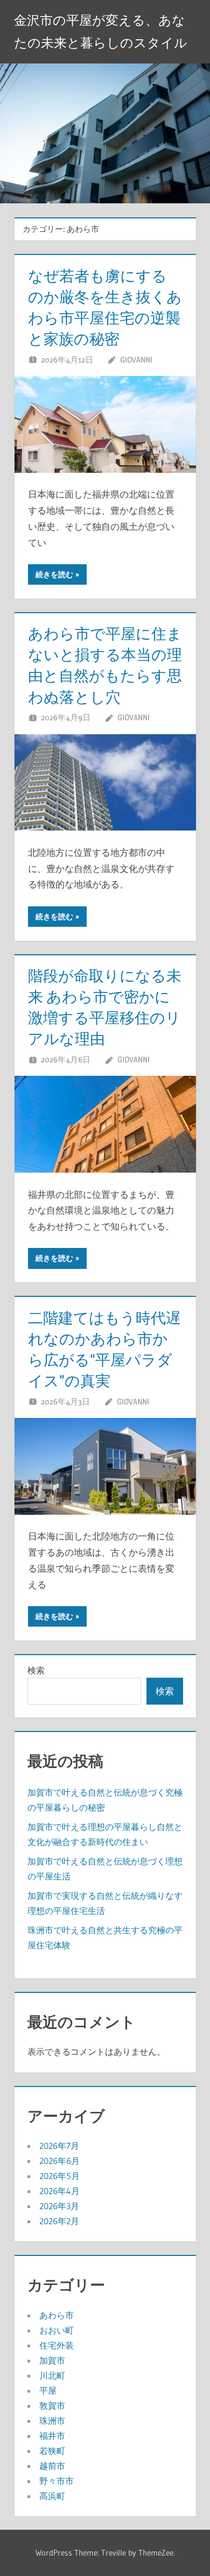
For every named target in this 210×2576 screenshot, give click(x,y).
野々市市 (57, 2481)
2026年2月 (59, 2221)
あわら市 (57, 2315)
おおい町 (57, 2330)
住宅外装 (57, 2345)
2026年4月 (59, 2191)
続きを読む (54, 574)
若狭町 (52, 2451)
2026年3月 (59, 2206)
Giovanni (136, 360)
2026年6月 (59, 2161)
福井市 (52, 2436)
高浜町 (52, 2496)
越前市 (52, 2466)
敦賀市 (52, 2405)
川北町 (52, 2375)
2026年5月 (59, 2176)
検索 (36, 1670)
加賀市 (52, 2360)
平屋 (48, 2390)
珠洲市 (52, 2421)
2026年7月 (59, 2146)
